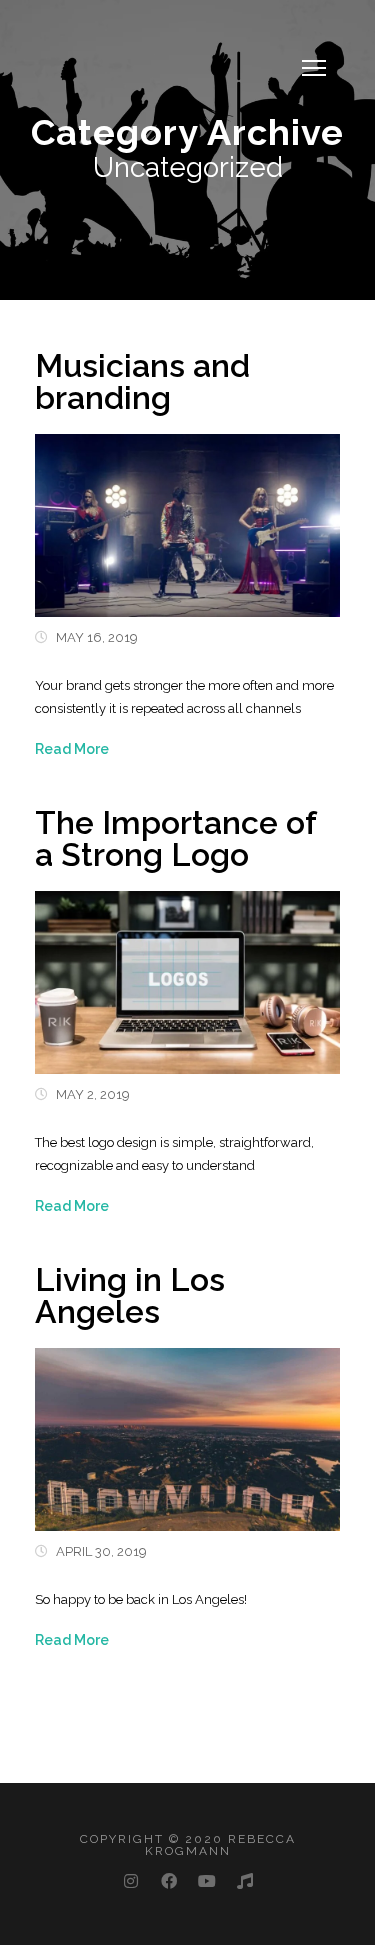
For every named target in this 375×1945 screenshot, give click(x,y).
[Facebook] (169, 1883)
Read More (72, 749)
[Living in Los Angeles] (187, 1428)
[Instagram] (131, 1883)
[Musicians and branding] (187, 514)
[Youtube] (207, 1883)
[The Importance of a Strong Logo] (187, 971)
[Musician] (245, 1883)
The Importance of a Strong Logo (175, 838)
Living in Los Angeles (130, 1295)
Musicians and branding (142, 381)
